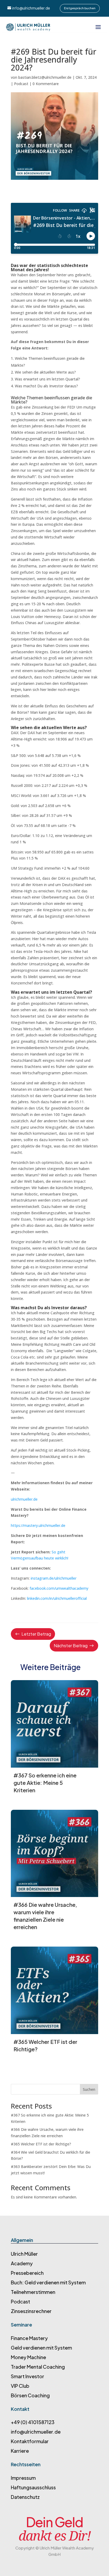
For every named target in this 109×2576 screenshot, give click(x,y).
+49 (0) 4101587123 (33, 2422)
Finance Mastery (29, 2338)
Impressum (23, 2478)
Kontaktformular (30, 2441)
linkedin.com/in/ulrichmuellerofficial (57, 1598)
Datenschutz (25, 2497)
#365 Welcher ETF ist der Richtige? (41, 2144)
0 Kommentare (46, 84)
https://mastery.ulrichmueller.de (38, 1525)
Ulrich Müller (24, 2254)
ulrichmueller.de (24, 1499)
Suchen (89, 2089)
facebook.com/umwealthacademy (59, 1588)
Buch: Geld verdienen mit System (48, 2282)
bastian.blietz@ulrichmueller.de (45, 77)
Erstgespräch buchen (80, 8)
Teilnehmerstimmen (33, 2292)
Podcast (21, 84)
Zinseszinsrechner (31, 2311)
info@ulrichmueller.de (31, 8)
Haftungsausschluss (33, 2487)
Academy (22, 2263)
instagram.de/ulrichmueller (54, 1578)
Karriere (20, 2451)
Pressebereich (27, 2273)
